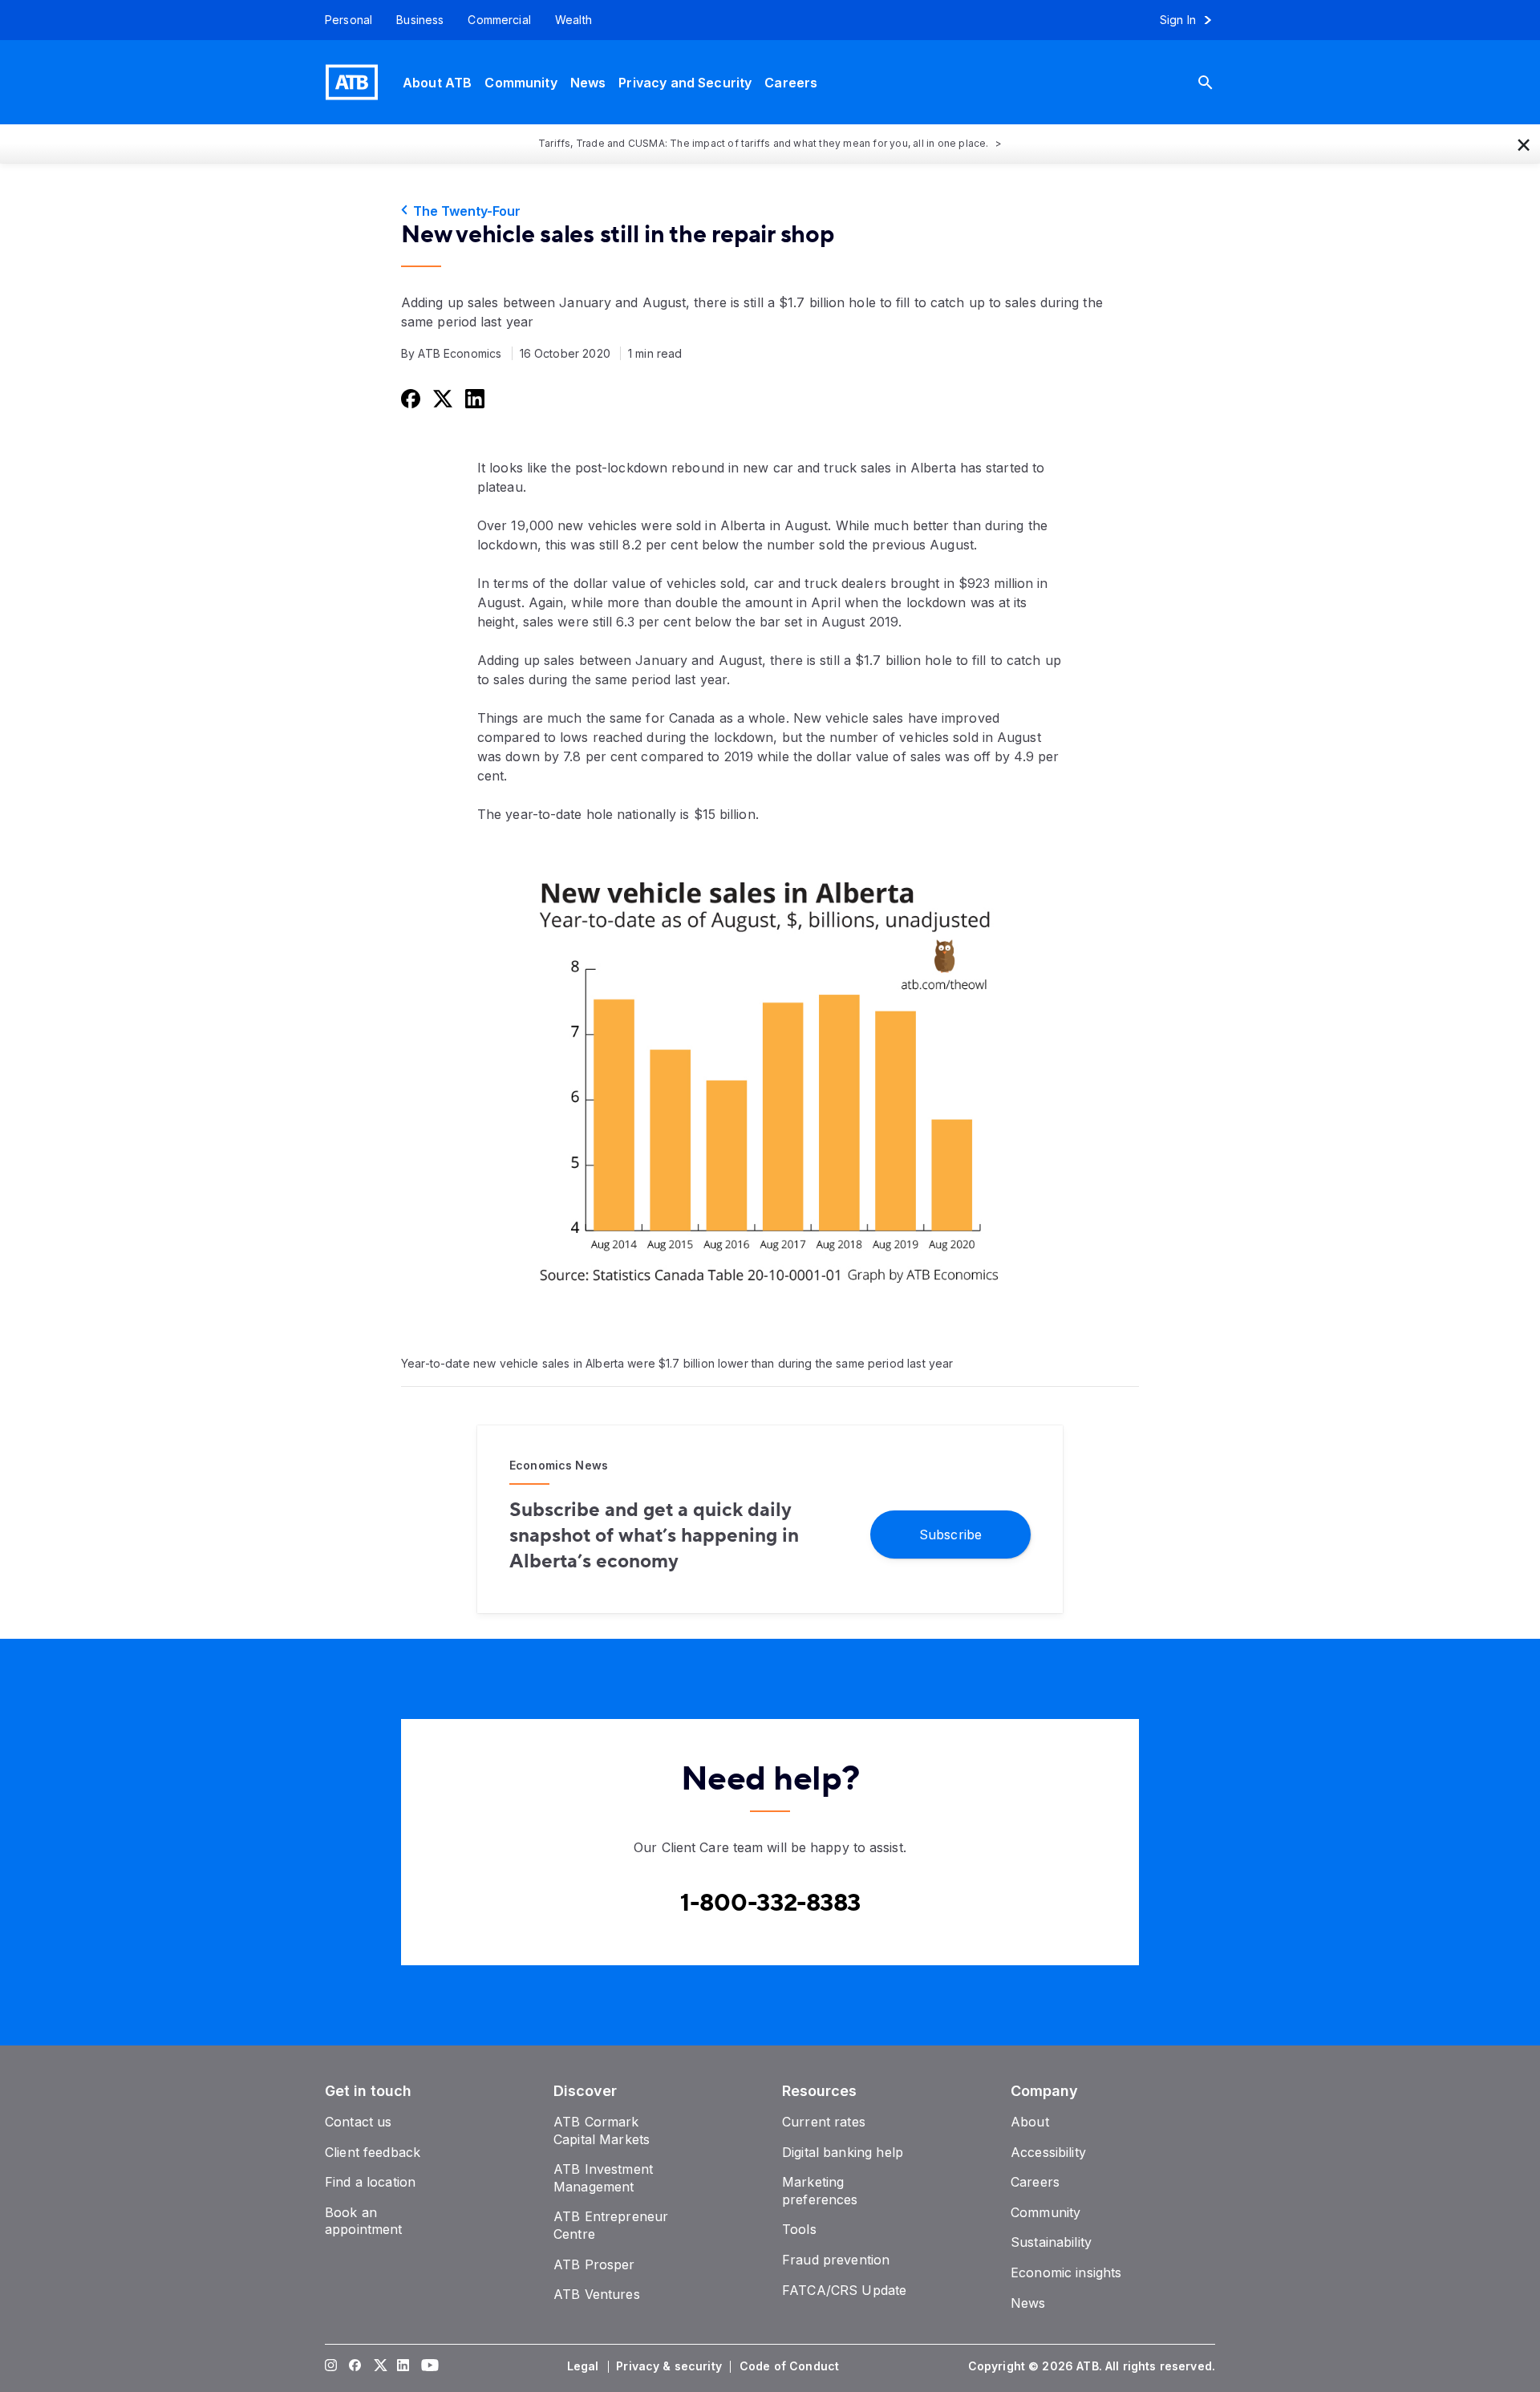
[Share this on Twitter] (441, 398)
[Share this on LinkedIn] (473, 398)
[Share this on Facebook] (409, 398)
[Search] (1218, 82)
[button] (1524, 144)
